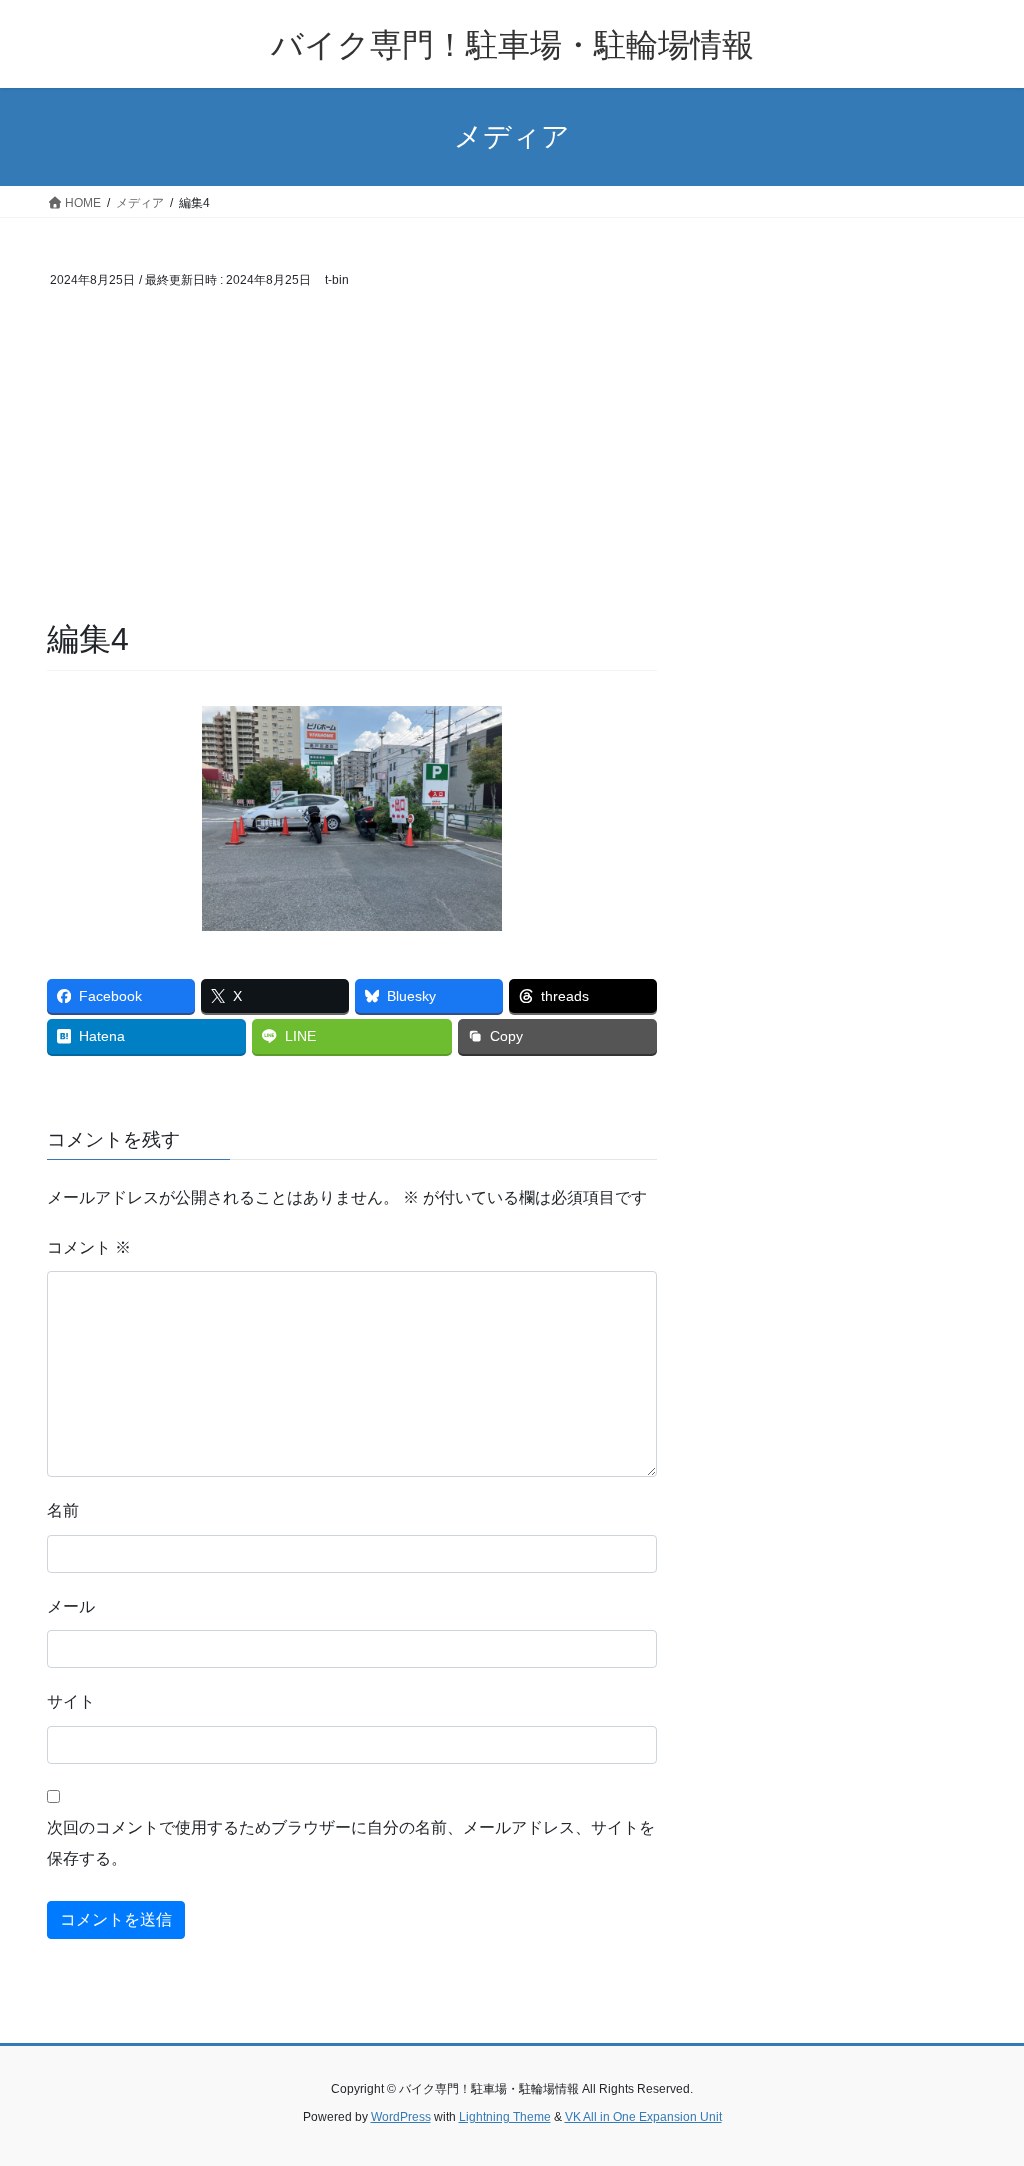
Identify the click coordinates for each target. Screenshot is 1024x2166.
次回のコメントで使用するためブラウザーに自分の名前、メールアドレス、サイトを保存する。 (351, 1842)
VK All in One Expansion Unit (643, 2117)
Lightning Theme (505, 2117)
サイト (71, 1701)
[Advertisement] (352, 467)
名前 (63, 1510)
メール (71, 1606)
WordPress (401, 2117)
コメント (89, 1247)
